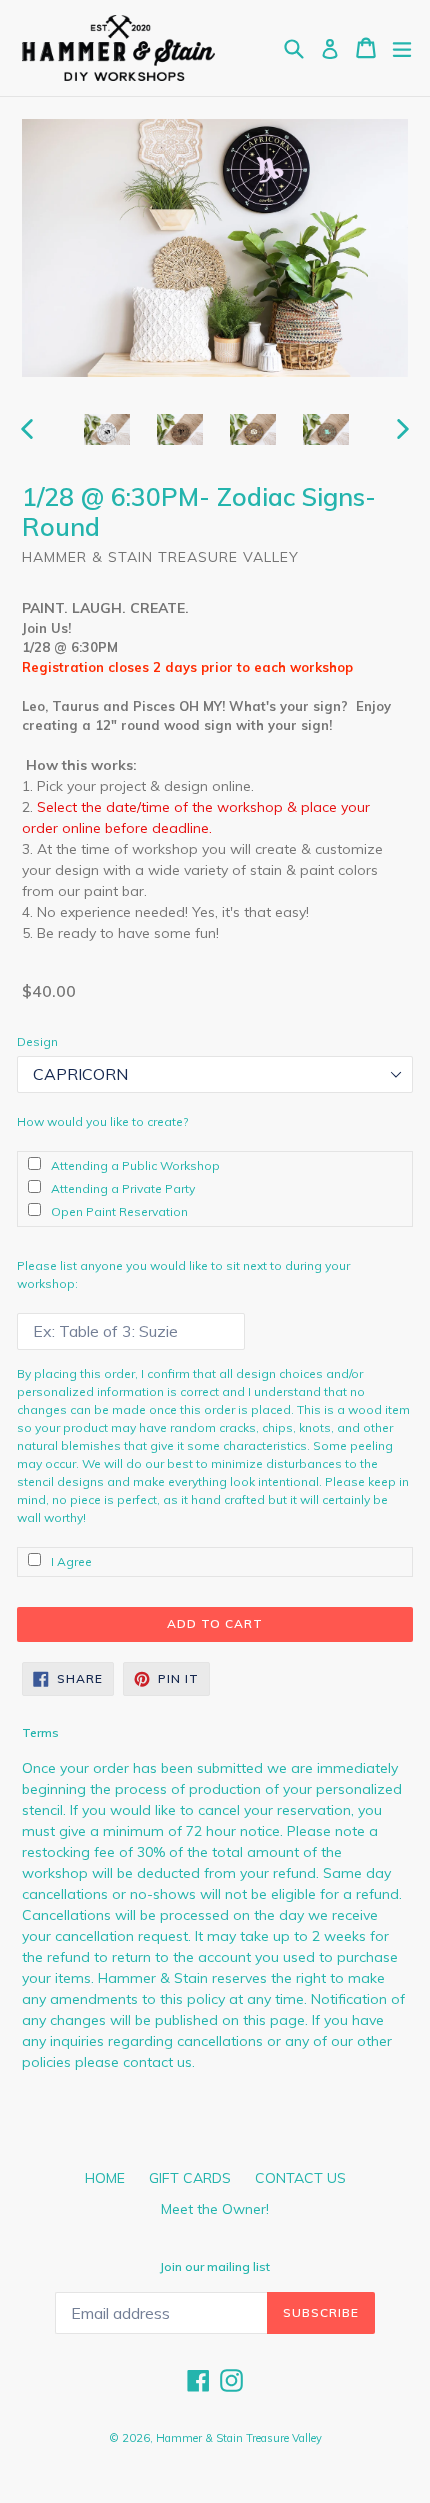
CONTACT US (300, 2178)
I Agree (71, 1561)
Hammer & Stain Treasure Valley (239, 2438)
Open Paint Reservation (119, 1211)
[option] (106, 429)
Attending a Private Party (123, 1188)
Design (37, 1041)
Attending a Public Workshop (135, 1165)
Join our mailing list (215, 2267)
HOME (105, 2178)
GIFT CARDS (190, 2178)
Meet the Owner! (215, 2209)
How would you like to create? (102, 1121)
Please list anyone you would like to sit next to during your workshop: (183, 1274)
